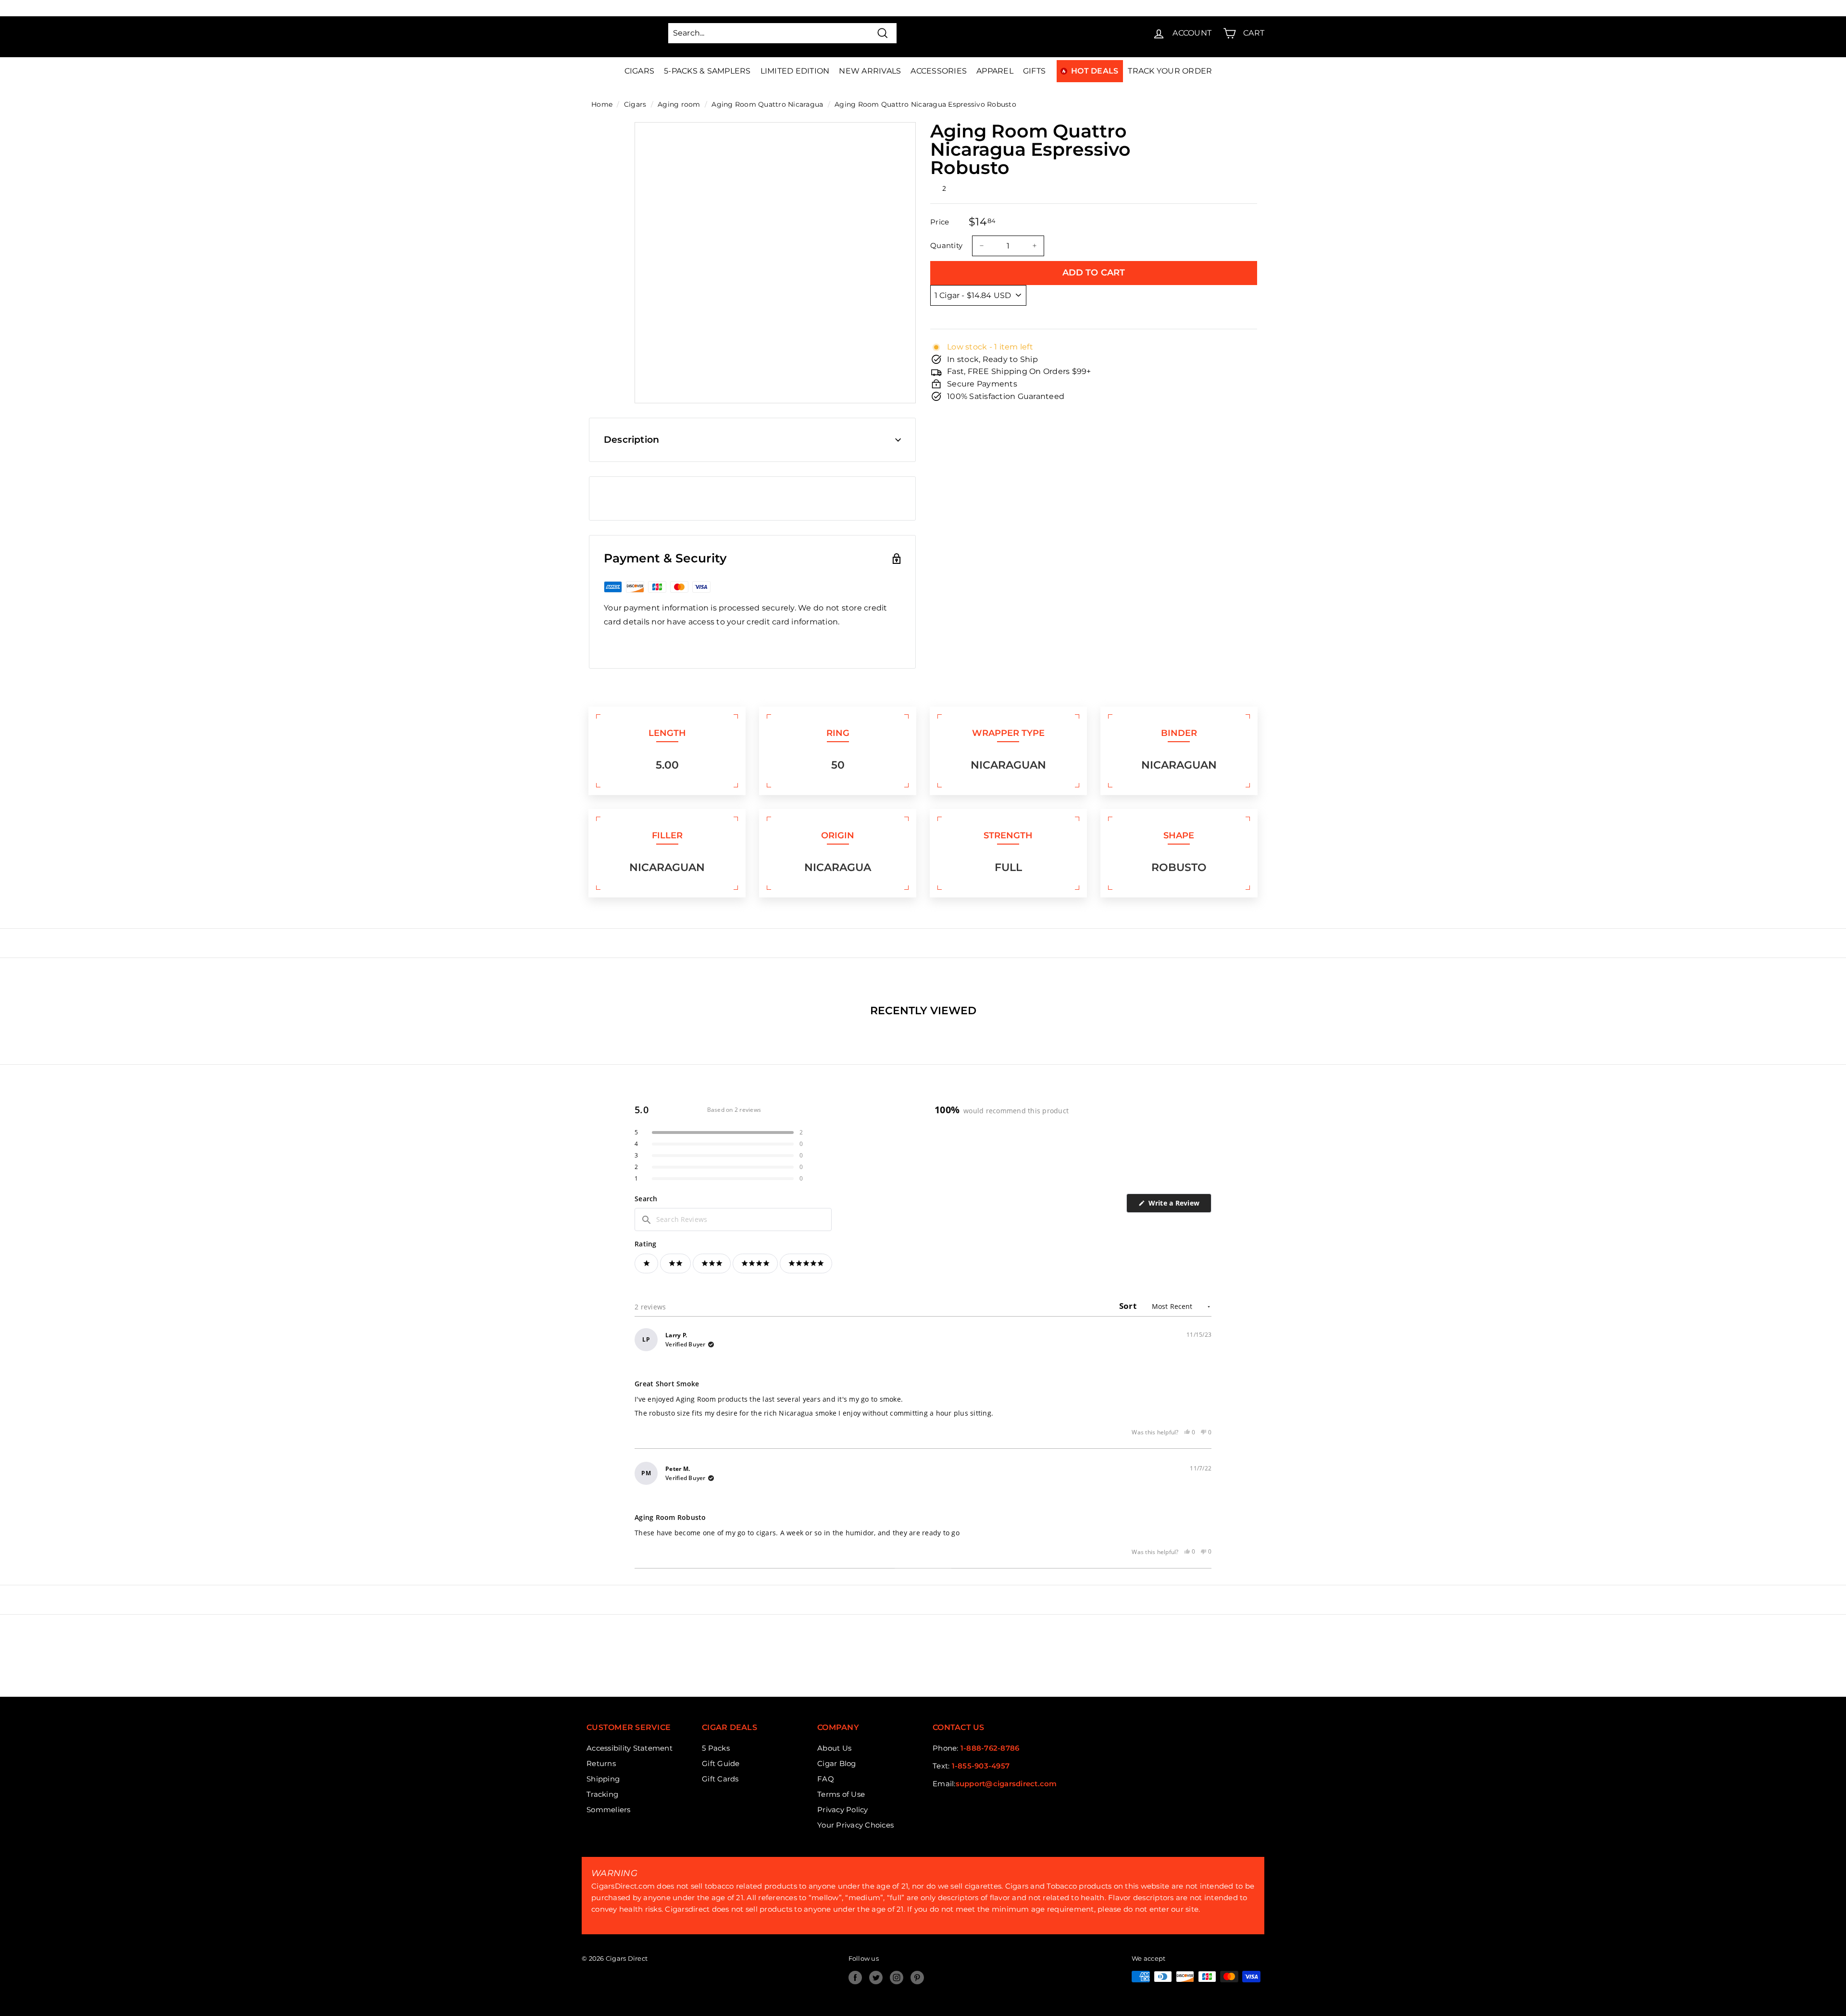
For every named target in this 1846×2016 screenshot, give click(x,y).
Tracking (602, 1794)
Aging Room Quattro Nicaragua (767, 104)
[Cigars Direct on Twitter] (876, 1978)
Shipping (603, 1779)
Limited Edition (795, 71)
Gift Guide (721, 1763)
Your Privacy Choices (855, 1825)
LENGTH (667, 733)
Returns (601, 1763)
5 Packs (716, 1748)
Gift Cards (720, 1779)
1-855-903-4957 (981, 1766)
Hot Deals (1095, 71)
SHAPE (1179, 835)
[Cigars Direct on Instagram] (897, 1978)
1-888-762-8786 (990, 1748)
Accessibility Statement (630, 1748)
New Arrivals (870, 71)
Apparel (995, 71)
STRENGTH (1008, 835)
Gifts (1034, 71)
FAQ (826, 1779)
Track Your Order (1170, 71)
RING (838, 733)
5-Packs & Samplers (707, 71)
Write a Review (1179, 1205)
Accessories (939, 71)
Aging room (679, 104)
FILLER (667, 835)
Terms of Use (841, 1794)
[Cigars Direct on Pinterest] (917, 1978)
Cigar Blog (837, 1763)
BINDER (1179, 733)
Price (940, 222)
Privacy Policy (843, 1810)
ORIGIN (838, 835)
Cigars (640, 71)
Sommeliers (609, 1810)
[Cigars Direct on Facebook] (855, 1978)
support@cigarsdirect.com (1006, 1784)
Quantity (946, 245)
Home (602, 104)
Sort (1129, 1306)
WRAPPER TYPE (1008, 733)
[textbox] (733, 1220)
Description (631, 440)
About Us (834, 1748)
